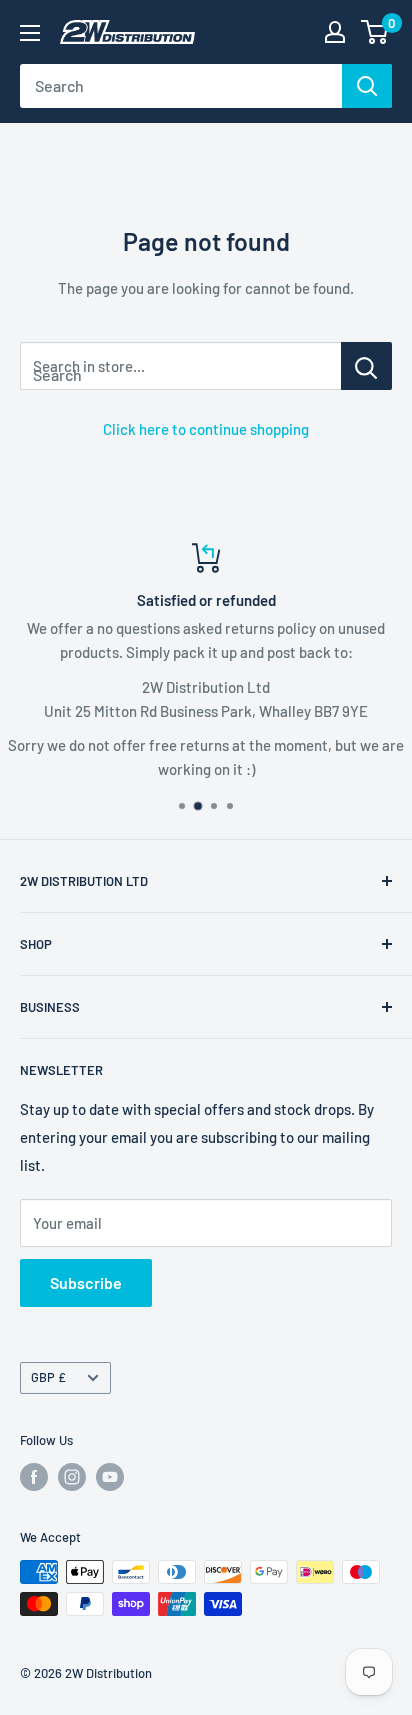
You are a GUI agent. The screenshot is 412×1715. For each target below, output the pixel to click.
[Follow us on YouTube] (110, 1477)
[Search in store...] (366, 366)
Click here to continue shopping (206, 429)
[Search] (367, 86)
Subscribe (86, 1282)
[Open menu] (30, 33)
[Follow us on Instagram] (72, 1477)
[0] (375, 32)
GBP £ (48, 1377)
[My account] (335, 32)
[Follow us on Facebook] (34, 1477)
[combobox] (181, 86)
